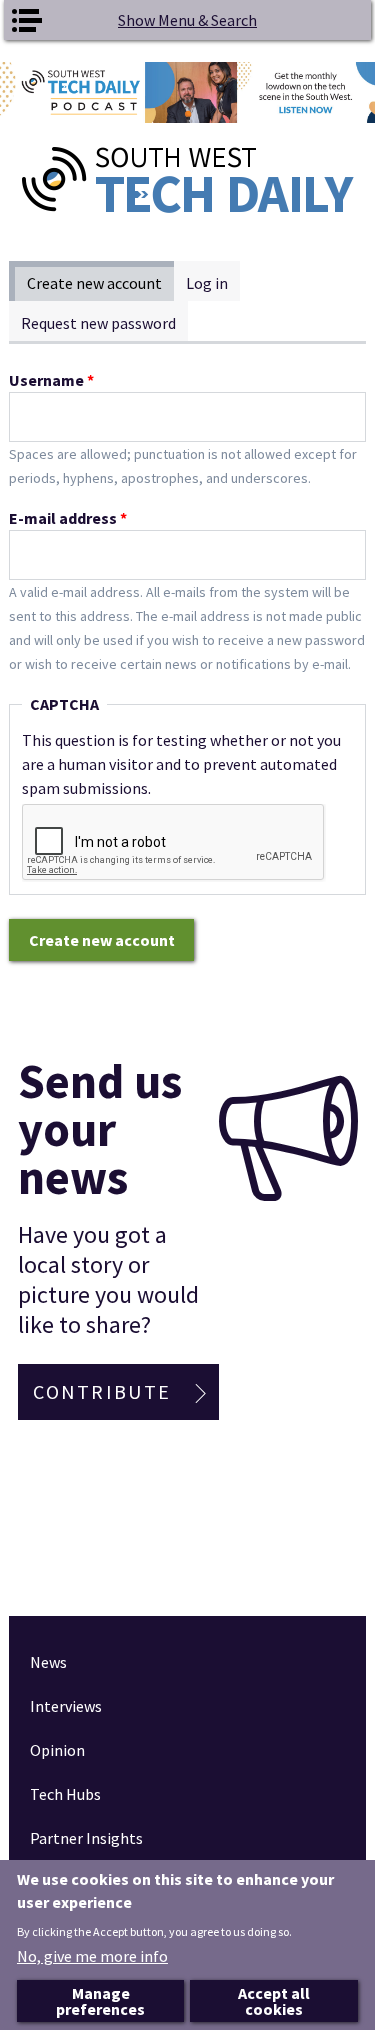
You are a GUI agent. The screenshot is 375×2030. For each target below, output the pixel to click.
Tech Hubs (65, 1794)
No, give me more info (92, 1956)
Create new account (100, 283)
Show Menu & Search (187, 20)
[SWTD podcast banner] (187, 92)
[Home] (187, 180)
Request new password (98, 323)
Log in (207, 283)
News (48, 1662)
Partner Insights (86, 1838)
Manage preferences (100, 2001)
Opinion (57, 1750)
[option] (187, 92)
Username (51, 380)
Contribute (102, 1391)
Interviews (66, 1706)
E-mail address (68, 518)
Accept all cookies (274, 2001)
